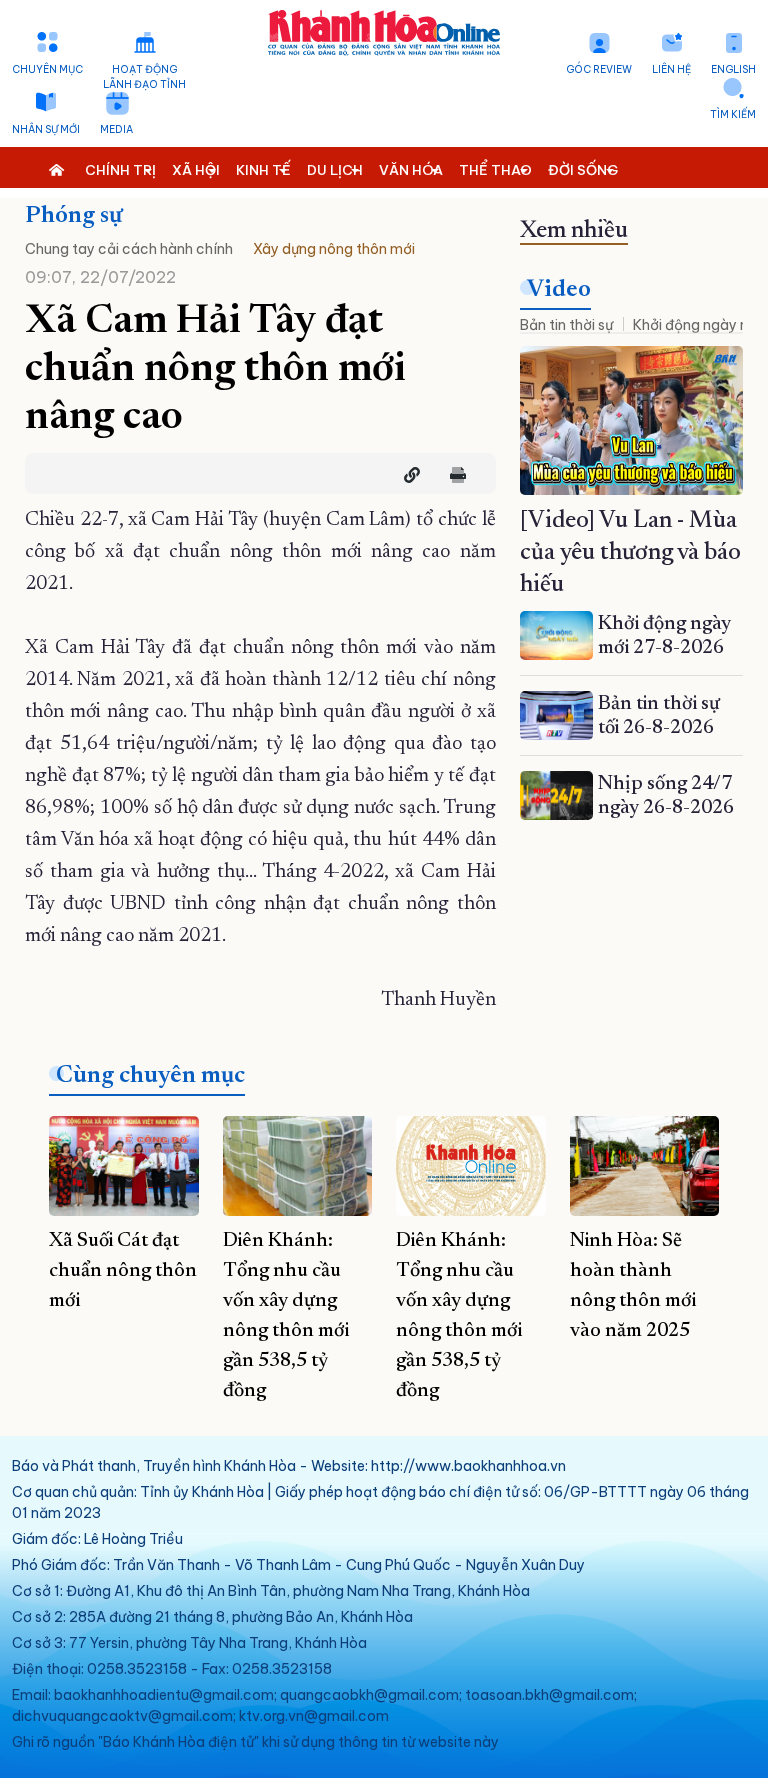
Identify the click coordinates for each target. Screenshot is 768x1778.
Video (559, 290)
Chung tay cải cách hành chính (129, 249)
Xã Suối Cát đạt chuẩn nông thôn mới (123, 1271)
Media (116, 129)
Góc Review (599, 69)
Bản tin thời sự (566, 325)
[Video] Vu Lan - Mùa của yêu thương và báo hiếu (630, 553)
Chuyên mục (47, 69)
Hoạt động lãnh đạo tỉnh (144, 77)
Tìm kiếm (733, 114)
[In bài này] (453, 475)
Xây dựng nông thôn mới (334, 249)
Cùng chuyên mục (150, 1076)
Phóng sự (74, 216)
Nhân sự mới (46, 129)
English (733, 69)
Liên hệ (671, 69)
